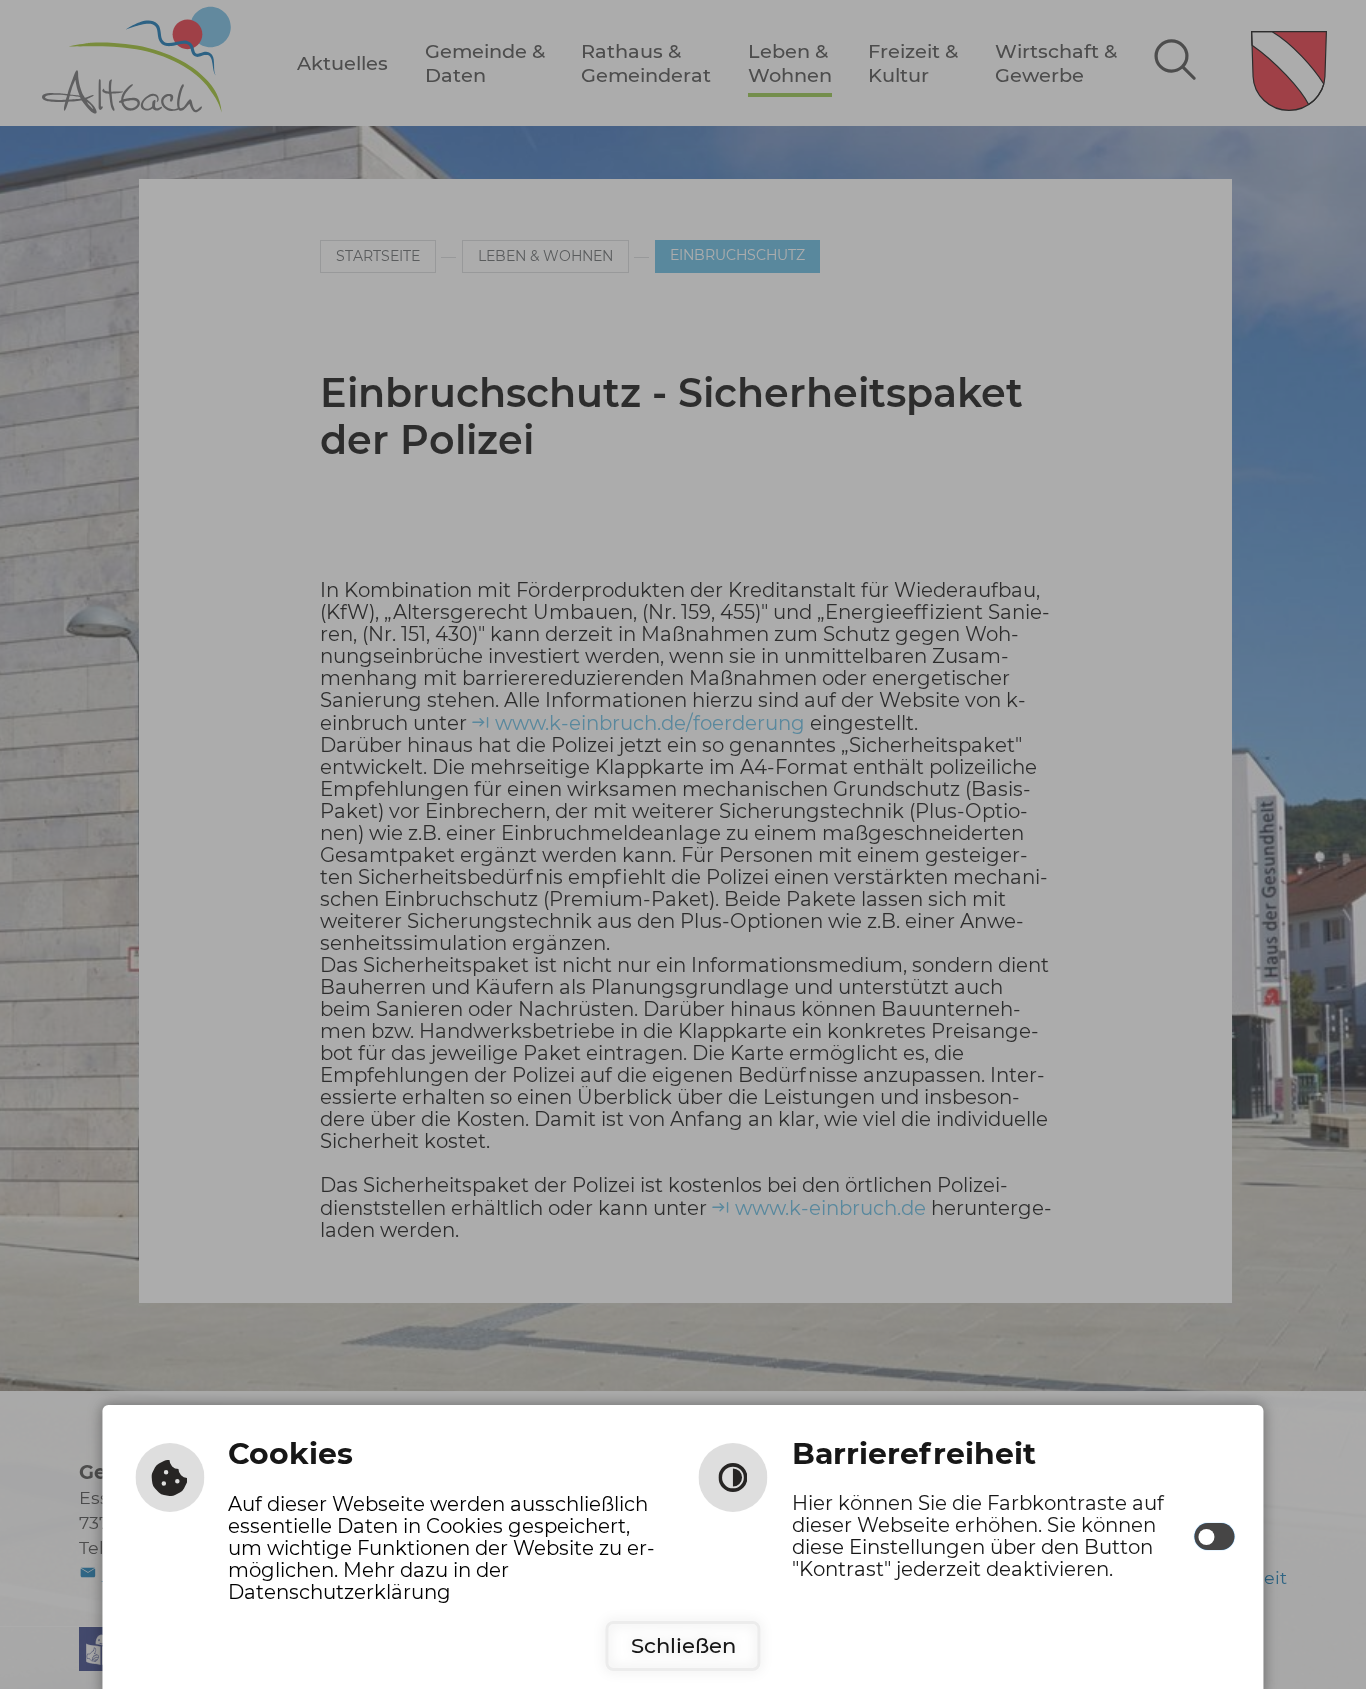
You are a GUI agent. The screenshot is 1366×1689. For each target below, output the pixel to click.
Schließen (683, 1645)
